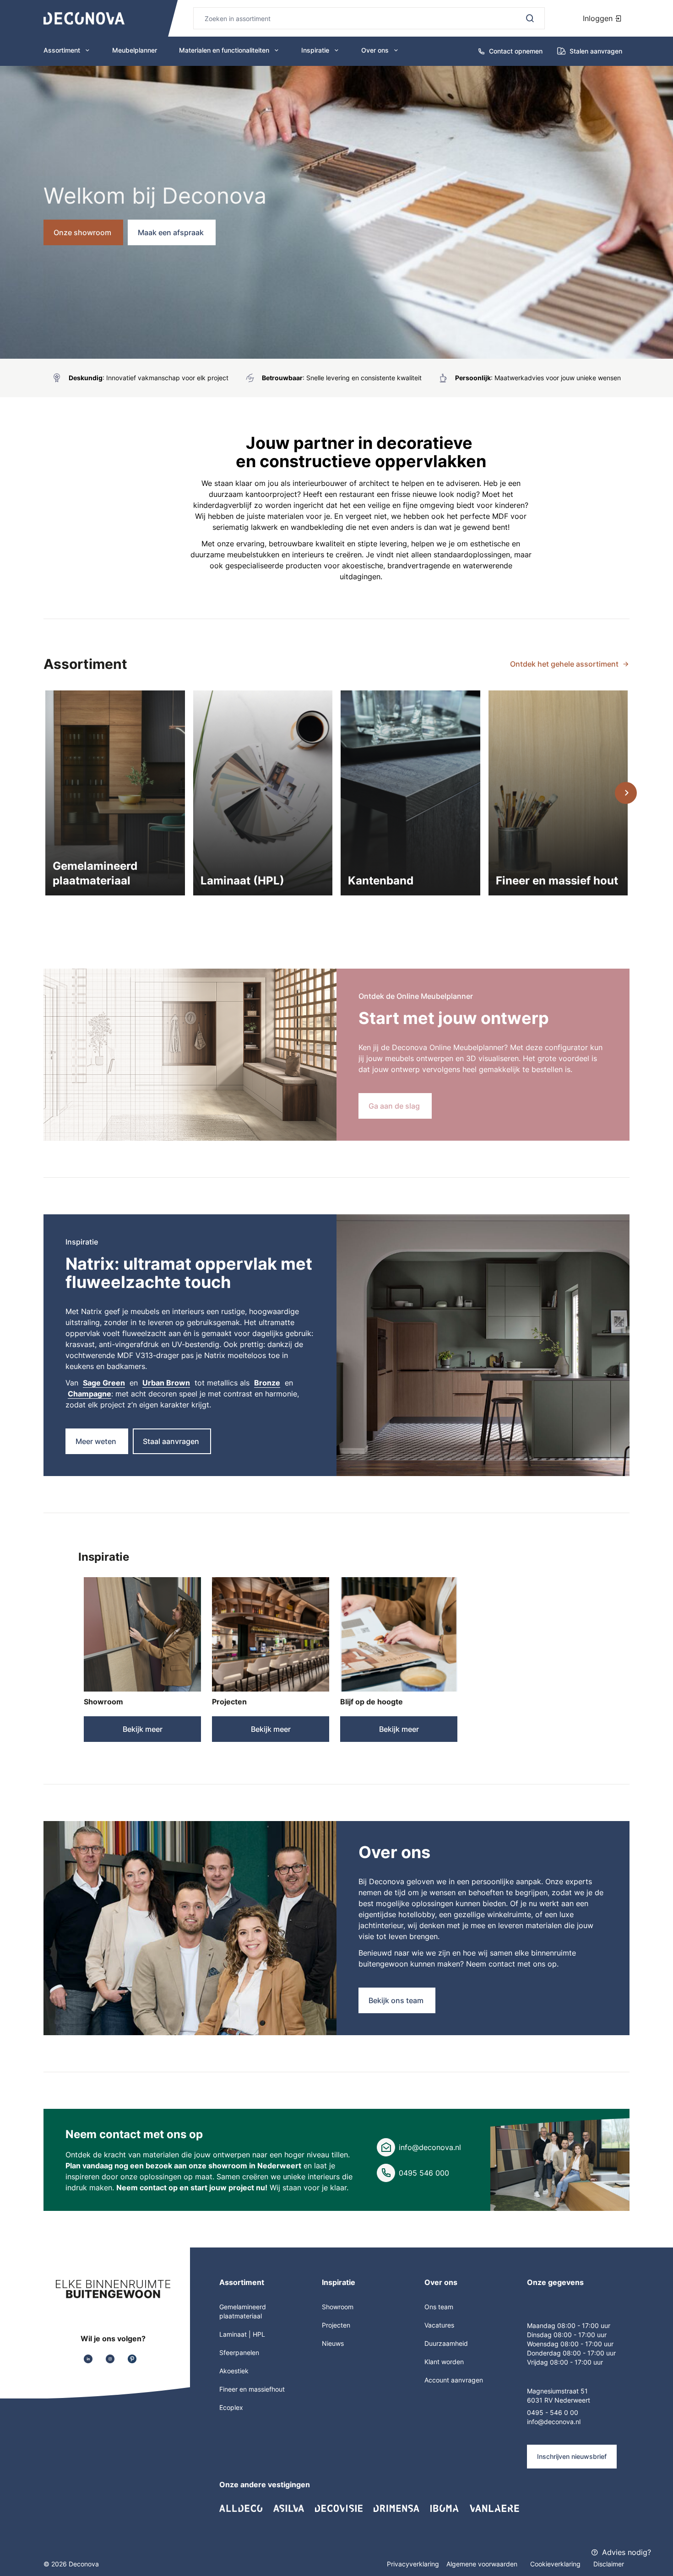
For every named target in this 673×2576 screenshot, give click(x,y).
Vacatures (439, 2325)
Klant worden (444, 2362)
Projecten (229, 1702)
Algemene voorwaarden (483, 2564)
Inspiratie (315, 50)
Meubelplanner (135, 50)
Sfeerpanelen (239, 2352)
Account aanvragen (454, 2380)
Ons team (439, 2307)
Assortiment (62, 50)
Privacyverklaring (413, 2564)
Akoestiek (234, 2371)
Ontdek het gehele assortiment (564, 664)
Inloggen (599, 18)
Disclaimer (609, 2564)
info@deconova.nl (430, 2147)
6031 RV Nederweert (559, 2400)
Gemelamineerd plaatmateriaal (243, 2311)
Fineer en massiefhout (252, 2389)
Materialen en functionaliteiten (224, 50)
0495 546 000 (424, 2173)
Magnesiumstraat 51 (557, 2391)
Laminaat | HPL (242, 2334)
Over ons (375, 50)
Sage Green (104, 1383)
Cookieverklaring (556, 2564)
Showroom (103, 1702)
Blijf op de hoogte (372, 1702)
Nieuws (333, 2343)
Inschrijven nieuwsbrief (572, 2456)
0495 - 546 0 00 (553, 2412)
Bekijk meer (143, 1729)
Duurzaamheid (446, 2343)
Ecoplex (231, 2407)
